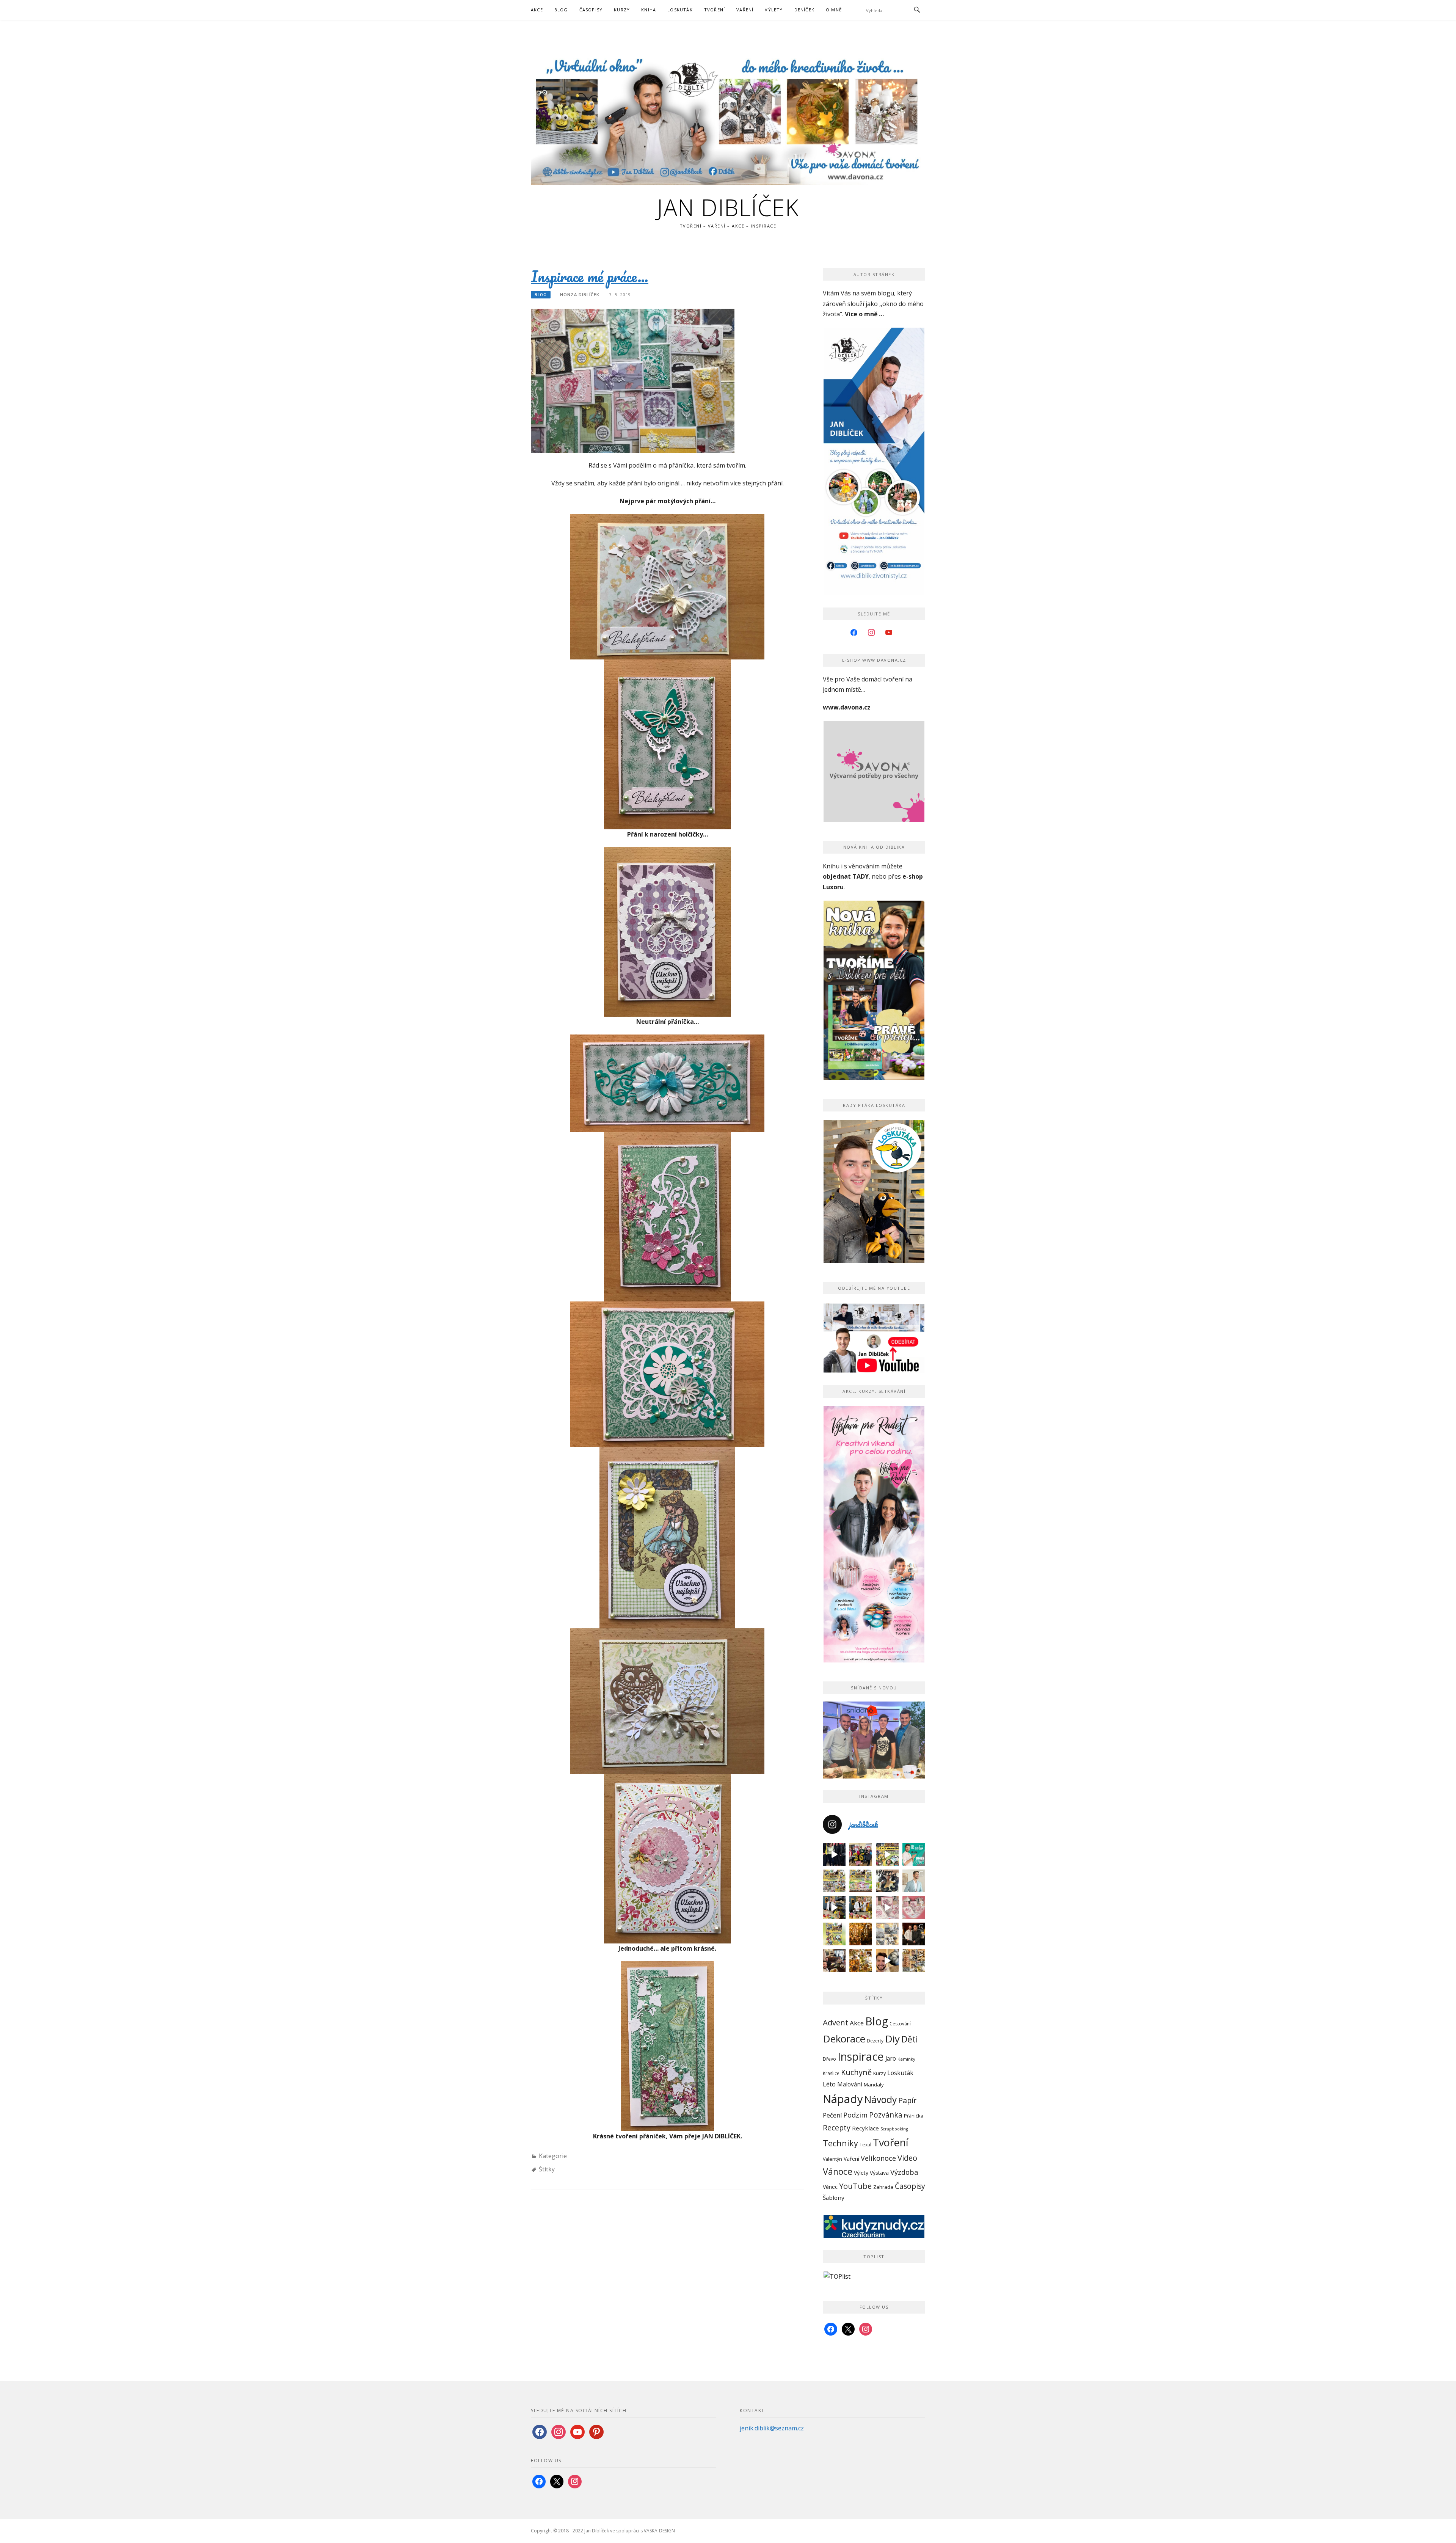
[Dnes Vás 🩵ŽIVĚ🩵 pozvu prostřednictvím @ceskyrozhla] (914, 1854)
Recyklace (865, 2128)
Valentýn (832, 2159)
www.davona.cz (847, 707)
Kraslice (831, 2073)
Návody (881, 2100)
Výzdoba (904, 2172)
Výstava (879, 2173)
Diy (892, 2039)
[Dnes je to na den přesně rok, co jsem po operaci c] (914, 1881)
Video (907, 2158)
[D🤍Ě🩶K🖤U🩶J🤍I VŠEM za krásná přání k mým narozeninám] (887, 1881)
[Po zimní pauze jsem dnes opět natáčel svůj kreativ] (861, 1907)
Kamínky (906, 2059)
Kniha (649, 10)
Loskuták (680, 10)
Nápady (843, 2099)
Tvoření (715, 10)
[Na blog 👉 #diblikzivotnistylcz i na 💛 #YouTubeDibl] (861, 1934)
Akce (537, 10)
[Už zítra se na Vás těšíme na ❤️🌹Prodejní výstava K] (887, 1854)
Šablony (834, 2198)
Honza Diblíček (580, 294)
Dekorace (844, 2039)
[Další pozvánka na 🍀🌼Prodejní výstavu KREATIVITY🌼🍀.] (834, 1881)
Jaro (891, 2058)
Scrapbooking (894, 2129)
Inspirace (861, 2056)
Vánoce (838, 2171)
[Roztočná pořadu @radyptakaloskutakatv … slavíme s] (914, 1934)
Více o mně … (864, 314)
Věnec (830, 2187)
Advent (835, 2022)
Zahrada (883, 2187)
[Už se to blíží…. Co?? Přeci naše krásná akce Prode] (834, 1907)
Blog (561, 10)
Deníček (804, 10)
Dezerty (875, 2041)
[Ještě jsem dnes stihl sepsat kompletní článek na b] (861, 1961)
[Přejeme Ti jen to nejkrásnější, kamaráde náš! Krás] (861, 1854)
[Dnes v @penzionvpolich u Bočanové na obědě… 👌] (834, 1961)
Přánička (914, 2116)
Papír (907, 2100)
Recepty (837, 2128)
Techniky (840, 2143)
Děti (910, 2039)
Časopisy (591, 10)
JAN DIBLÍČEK (728, 207)
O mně (834, 10)
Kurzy (622, 10)
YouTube (855, 2186)
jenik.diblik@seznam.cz (772, 2428)
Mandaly (874, 2085)
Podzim (855, 2115)
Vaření (745, 10)
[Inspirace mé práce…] (633, 380)
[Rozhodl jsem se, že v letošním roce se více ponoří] (914, 1907)
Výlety (774, 10)
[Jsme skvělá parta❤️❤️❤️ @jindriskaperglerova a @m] (834, 1854)
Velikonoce (878, 2158)
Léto (829, 2084)
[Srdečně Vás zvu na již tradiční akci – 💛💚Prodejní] (834, 1934)
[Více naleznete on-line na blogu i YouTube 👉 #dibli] (887, 1961)
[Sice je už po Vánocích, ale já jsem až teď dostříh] (914, 1961)
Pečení (832, 2115)
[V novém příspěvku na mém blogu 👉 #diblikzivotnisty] (887, 1907)
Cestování (900, 2024)
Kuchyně (856, 2072)
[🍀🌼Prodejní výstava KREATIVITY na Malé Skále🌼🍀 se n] (861, 1881)
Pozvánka (886, 2115)
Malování (850, 2084)
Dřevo (829, 2059)
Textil (865, 2145)
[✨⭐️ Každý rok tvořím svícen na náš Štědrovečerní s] (887, 1934)
